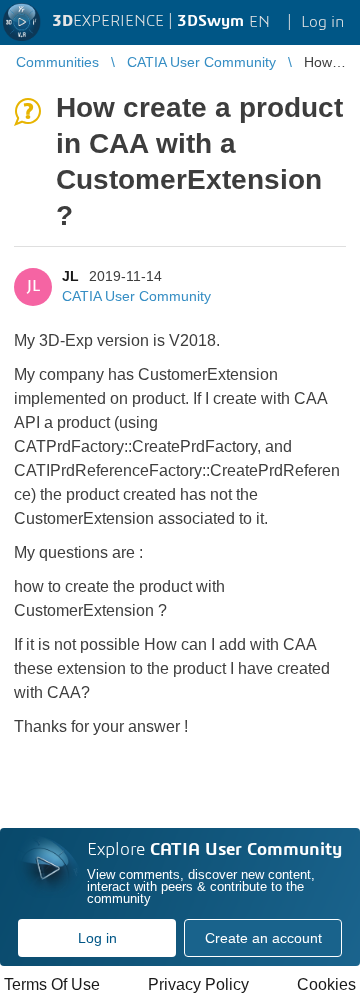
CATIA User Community (136, 296)
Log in (97, 938)
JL (70, 276)
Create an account (263, 938)
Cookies (326, 984)
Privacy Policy (198, 984)
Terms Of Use (52, 984)
